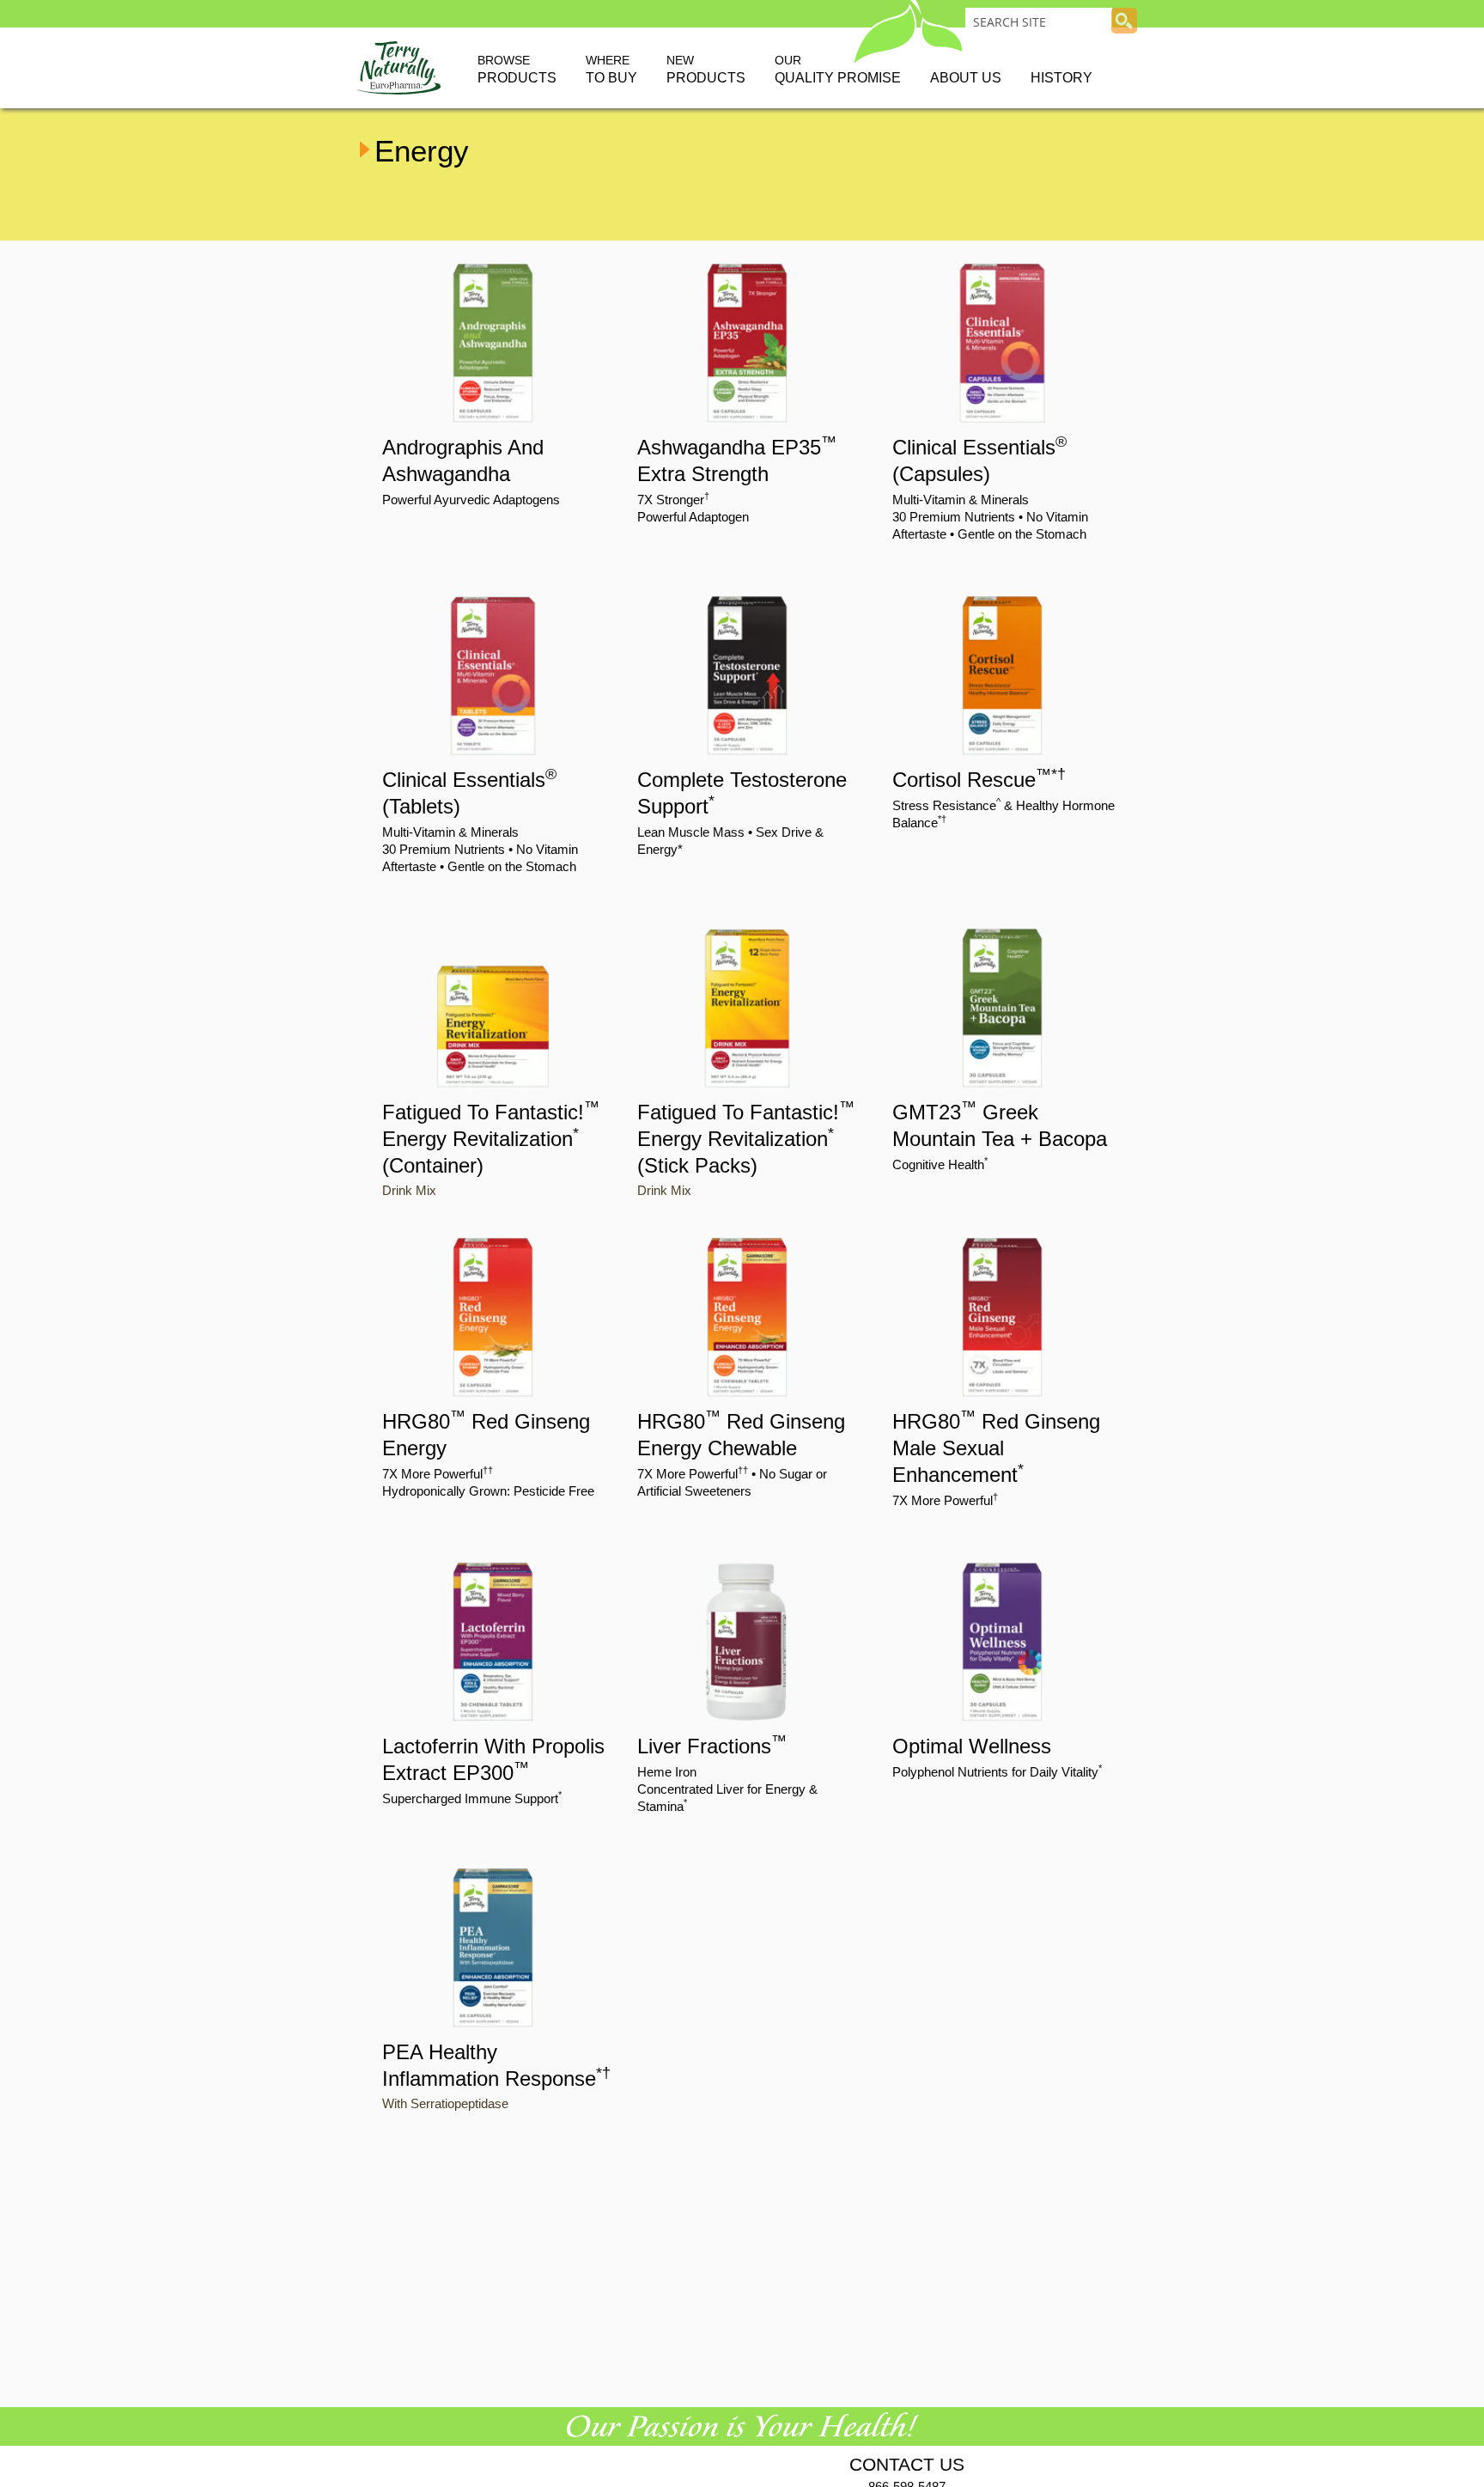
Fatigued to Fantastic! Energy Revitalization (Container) (491, 1139)
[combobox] (1039, 21)
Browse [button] (517, 69)
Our (838, 69)
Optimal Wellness (972, 1746)
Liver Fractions (712, 1746)
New (706, 69)
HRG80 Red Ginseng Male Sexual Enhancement (996, 1448)
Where (611, 69)
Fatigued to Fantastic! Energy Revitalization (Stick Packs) (746, 1139)
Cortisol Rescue (979, 780)
